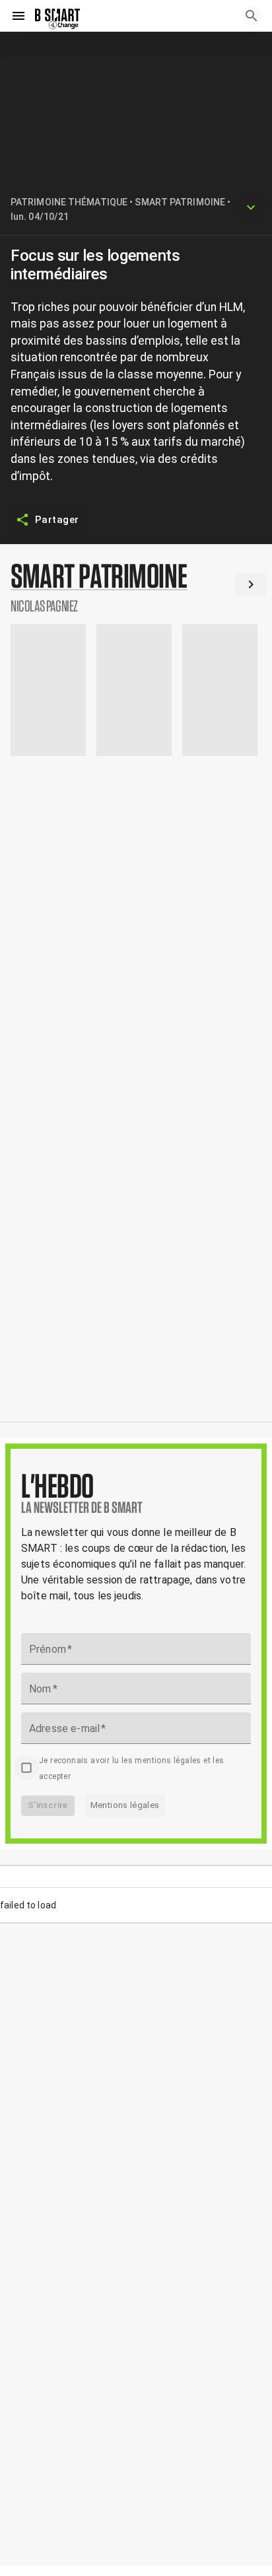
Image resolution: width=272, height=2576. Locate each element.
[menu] (18, 16)
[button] (136, 586)
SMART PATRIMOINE (180, 202)
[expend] (251, 207)
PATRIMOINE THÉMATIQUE (69, 202)
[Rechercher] (252, 16)
